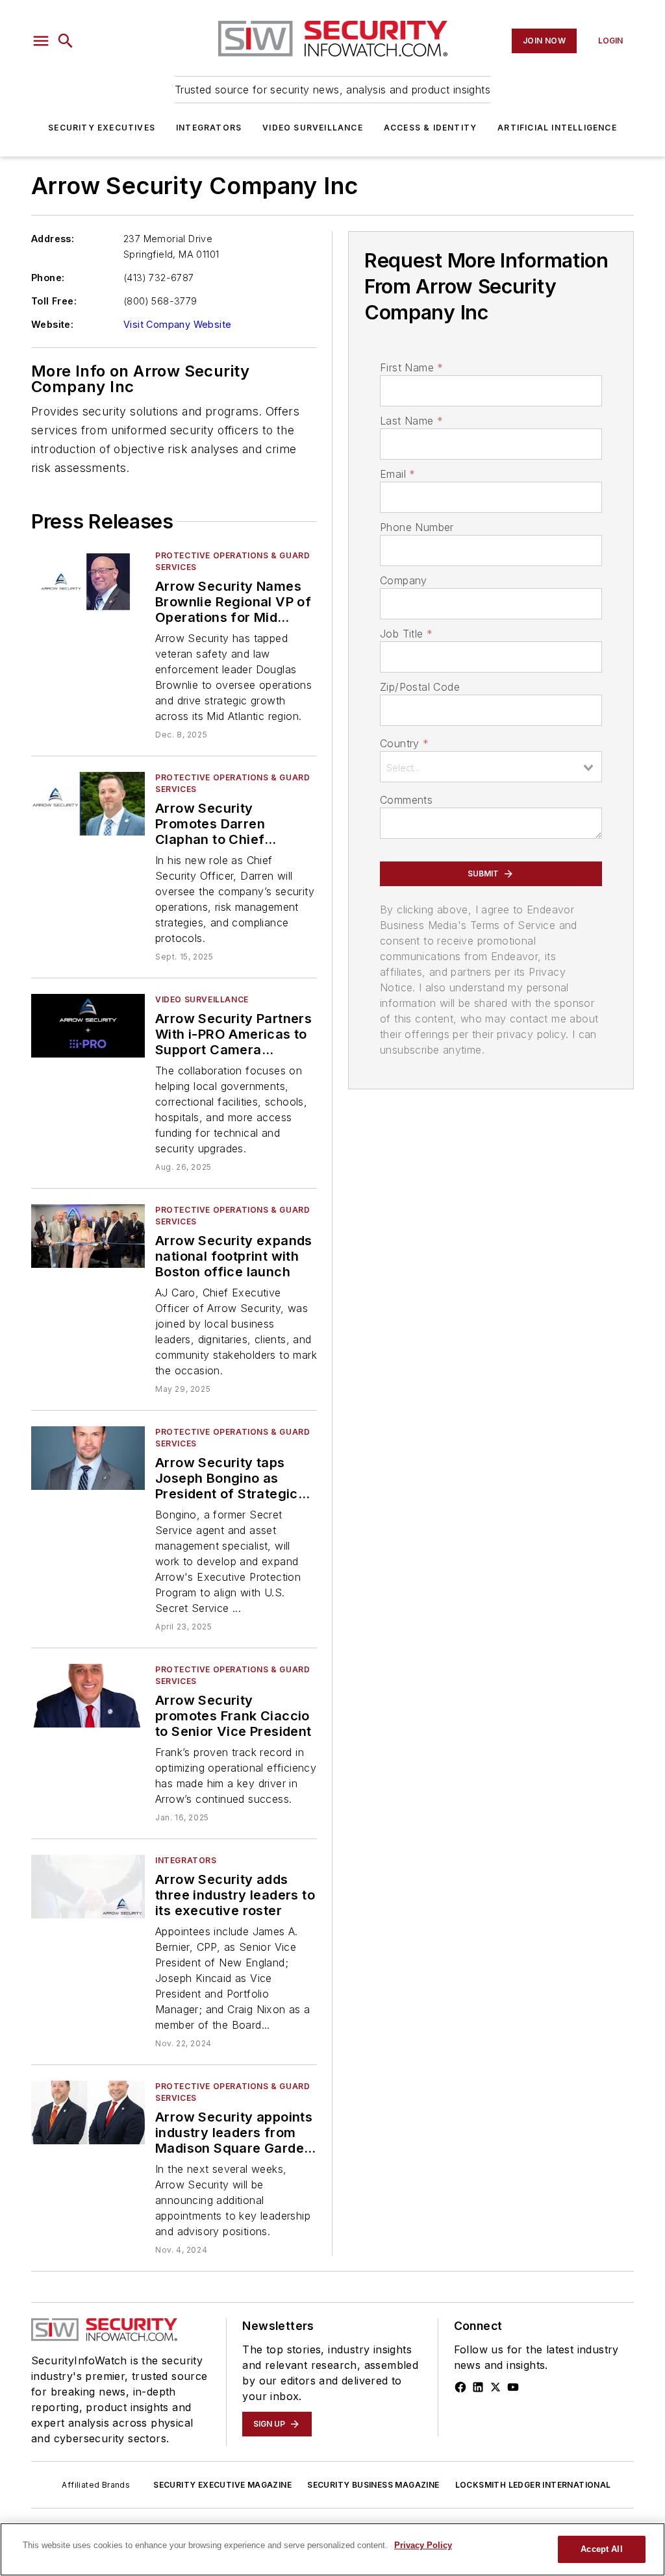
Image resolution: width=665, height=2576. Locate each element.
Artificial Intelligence (557, 128)
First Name (411, 367)
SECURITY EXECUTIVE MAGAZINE (222, 2485)
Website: (52, 324)
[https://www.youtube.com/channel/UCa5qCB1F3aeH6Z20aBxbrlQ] (513, 2387)
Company (404, 580)
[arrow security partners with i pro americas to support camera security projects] (88, 1025)
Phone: (48, 278)
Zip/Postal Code (420, 687)
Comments (406, 800)
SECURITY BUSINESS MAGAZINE (373, 2485)
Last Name (411, 421)
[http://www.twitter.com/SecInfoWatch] (496, 2387)
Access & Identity (430, 128)
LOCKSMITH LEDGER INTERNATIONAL (533, 2485)
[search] (66, 41)
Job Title (406, 634)
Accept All (601, 2549)
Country (404, 743)
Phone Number (417, 527)
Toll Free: (54, 301)
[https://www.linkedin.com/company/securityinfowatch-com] (478, 2387)
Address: (53, 239)
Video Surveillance (313, 128)
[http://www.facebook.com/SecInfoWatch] (460, 2387)
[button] (41, 41)
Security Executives (102, 128)
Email (397, 474)
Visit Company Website (177, 324)
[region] (332, 2549)
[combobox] (491, 767)
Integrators (209, 128)
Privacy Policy (423, 2545)
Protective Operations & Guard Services (232, 561)
